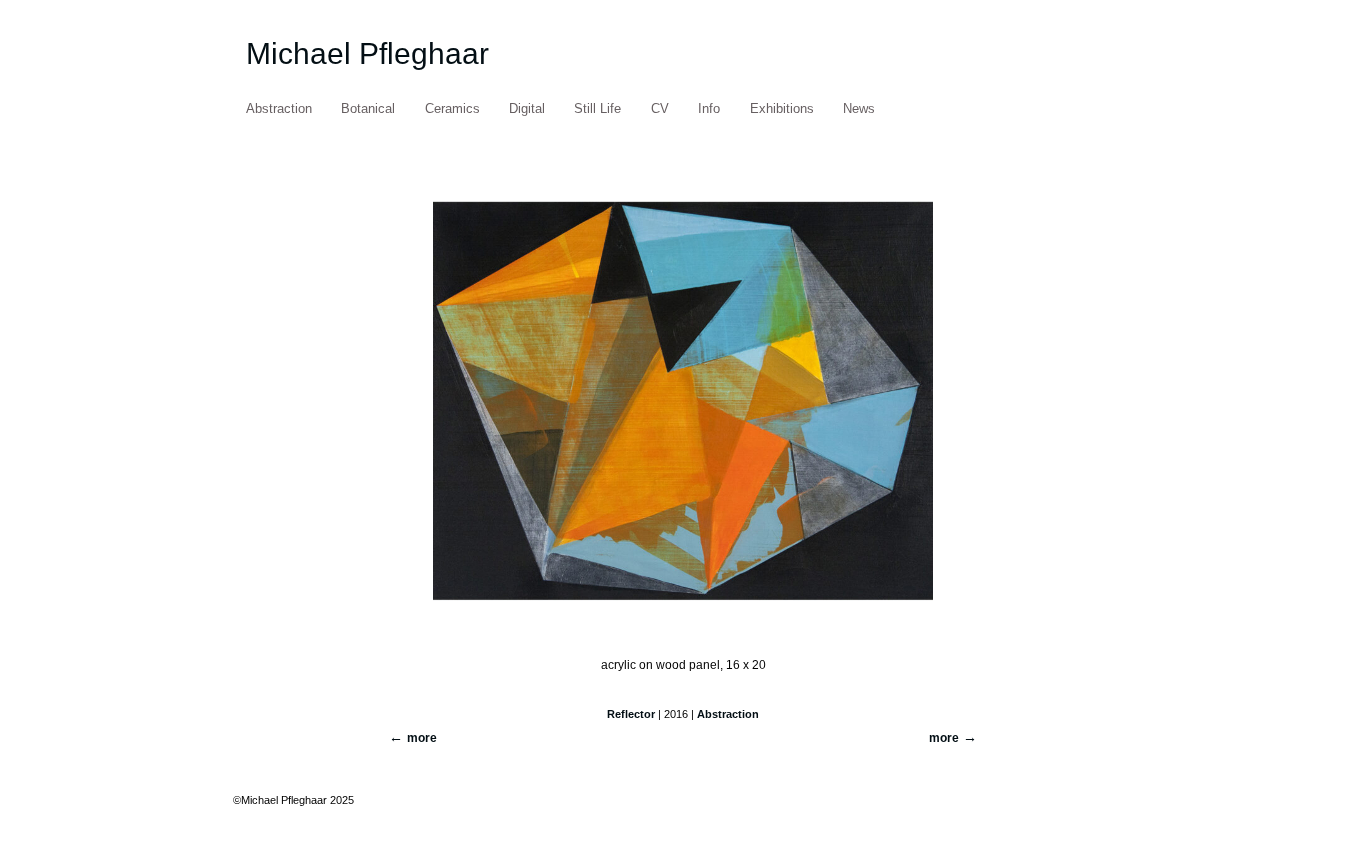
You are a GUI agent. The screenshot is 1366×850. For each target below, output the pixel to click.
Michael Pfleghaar (367, 53)
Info (709, 108)
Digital (527, 108)
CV (660, 108)
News (859, 108)
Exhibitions (782, 108)
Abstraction (279, 108)
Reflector (631, 714)
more (944, 738)
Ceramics (452, 108)
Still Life (597, 108)
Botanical (368, 108)
